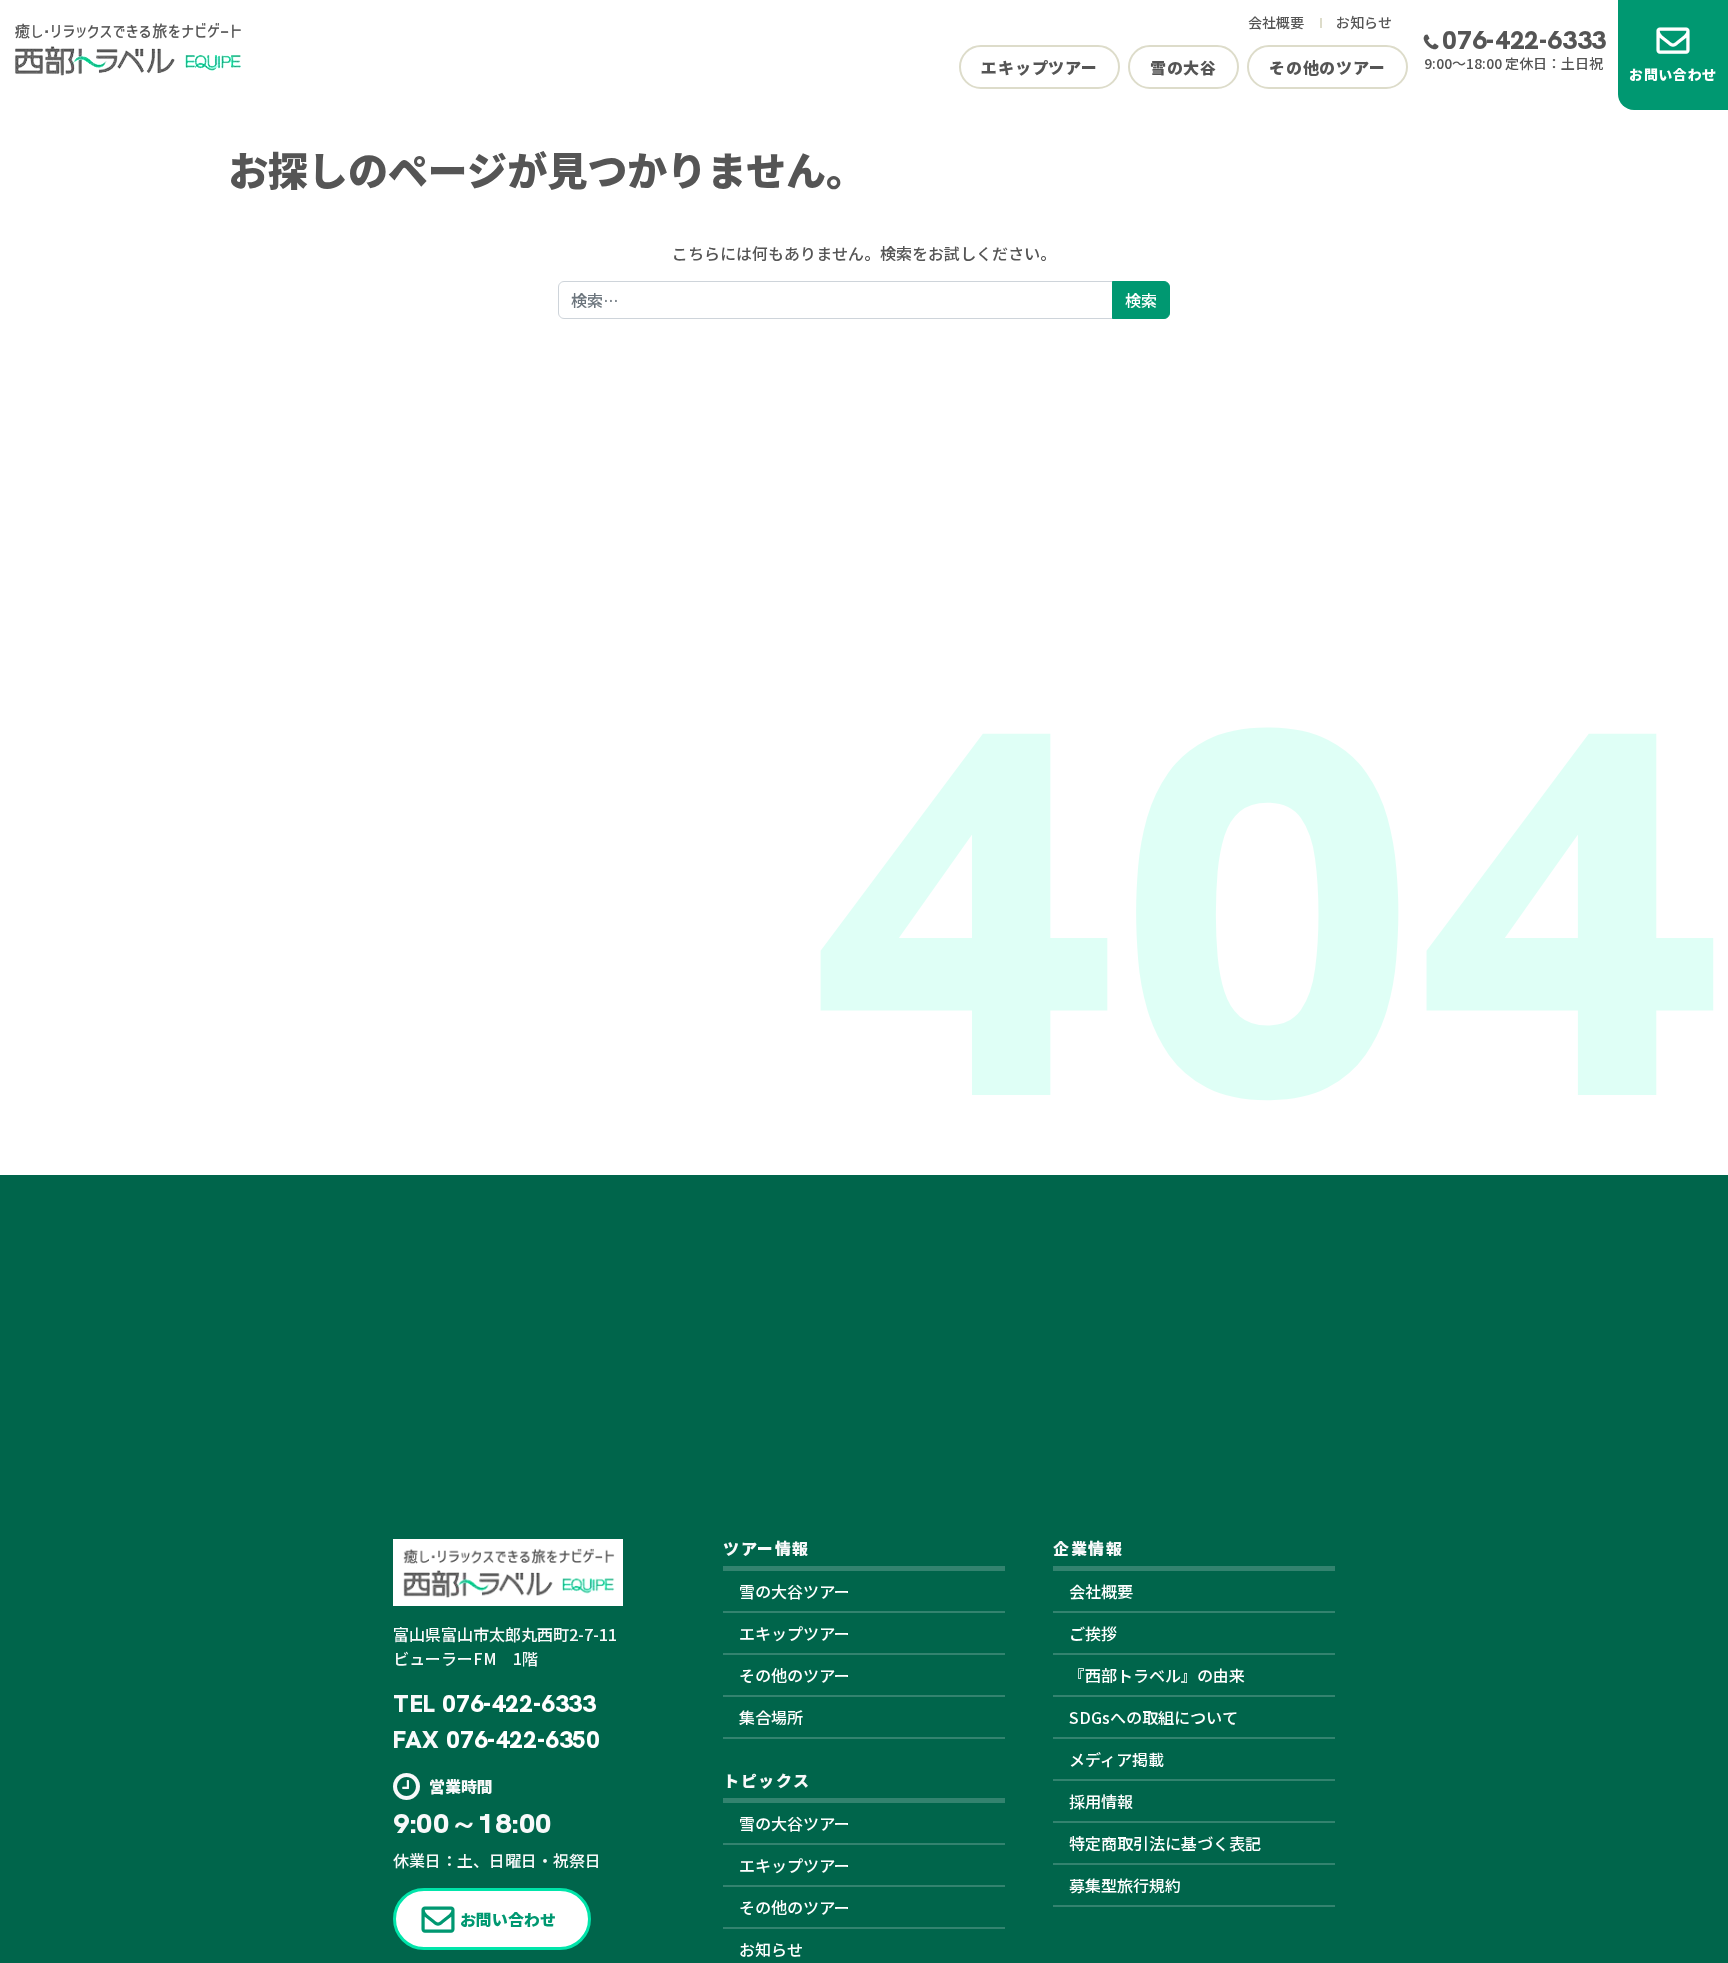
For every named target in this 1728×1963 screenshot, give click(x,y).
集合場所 (771, 1717)
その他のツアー (1327, 67)
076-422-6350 (522, 1739)
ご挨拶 (1093, 1633)
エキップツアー (1039, 67)
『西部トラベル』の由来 (1157, 1675)
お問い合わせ (1673, 74)
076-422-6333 (1524, 40)
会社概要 (1276, 22)
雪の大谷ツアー (794, 1591)
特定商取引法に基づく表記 (1165, 1843)
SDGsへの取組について (1153, 1717)
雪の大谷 (1183, 67)
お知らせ (1364, 22)
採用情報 (1101, 1801)
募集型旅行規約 (1125, 1885)
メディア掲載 (1116, 1759)
